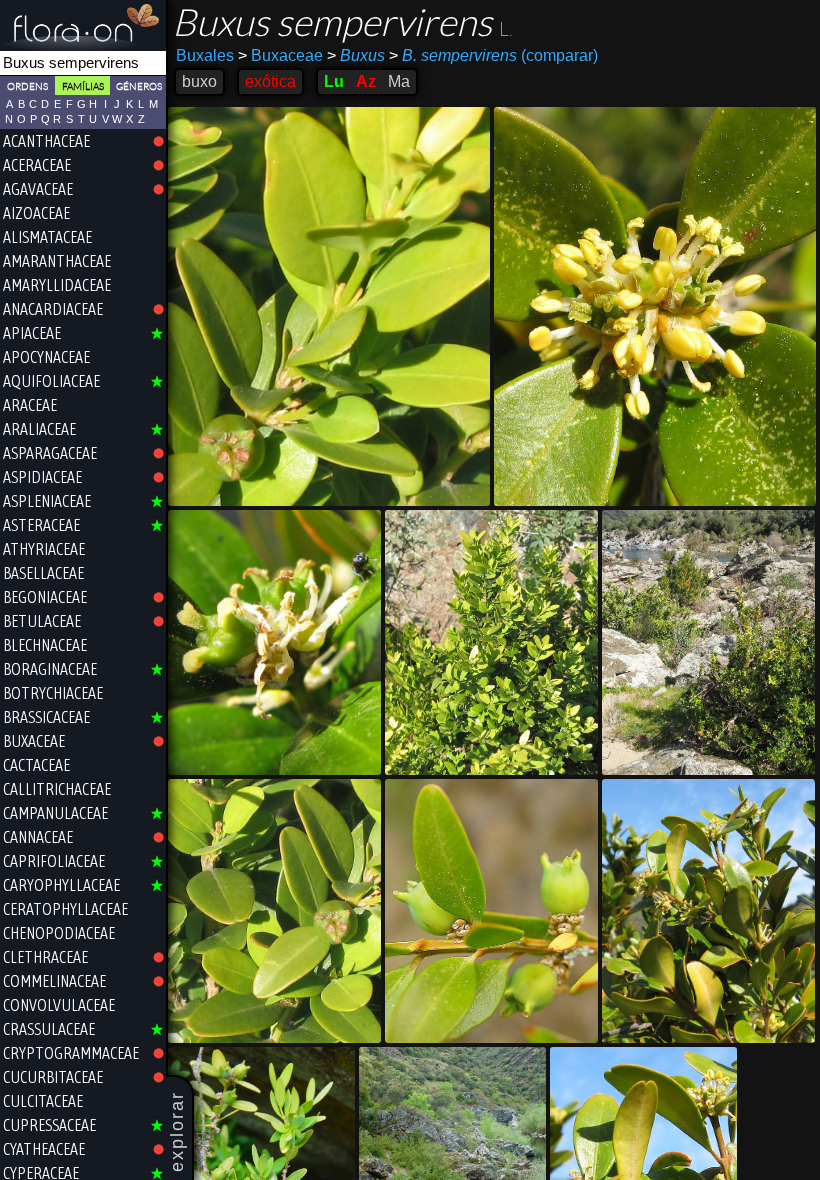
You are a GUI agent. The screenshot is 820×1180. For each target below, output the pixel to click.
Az (366, 81)
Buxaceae (280, 55)
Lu (334, 81)
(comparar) (493, 55)
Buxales (205, 55)
